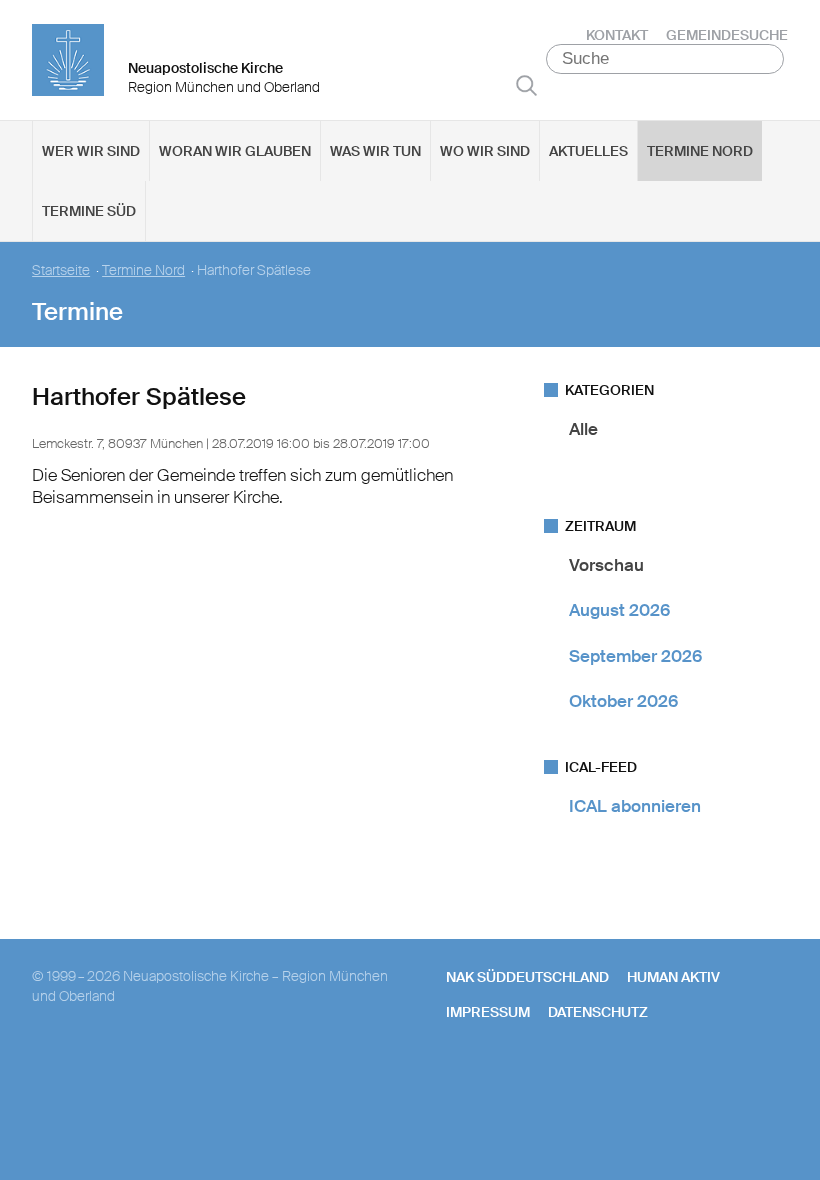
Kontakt (617, 35)
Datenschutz (598, 1012)
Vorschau (606, 565)
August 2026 (619, 610)
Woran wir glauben (235, 151)
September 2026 (635, 656)
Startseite (61, 270)
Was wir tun (375, 151)
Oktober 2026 (623, 701)
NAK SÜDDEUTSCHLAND (527, 977)
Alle (583, 429)
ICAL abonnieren (635, 806)
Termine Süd (89, 211)
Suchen (526, 85)
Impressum (488, 1012)
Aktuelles (588, 151)
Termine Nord (700, 151)
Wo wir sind (485, 151)
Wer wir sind (91, 151)
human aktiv (673, 977)
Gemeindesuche (727, 35)
